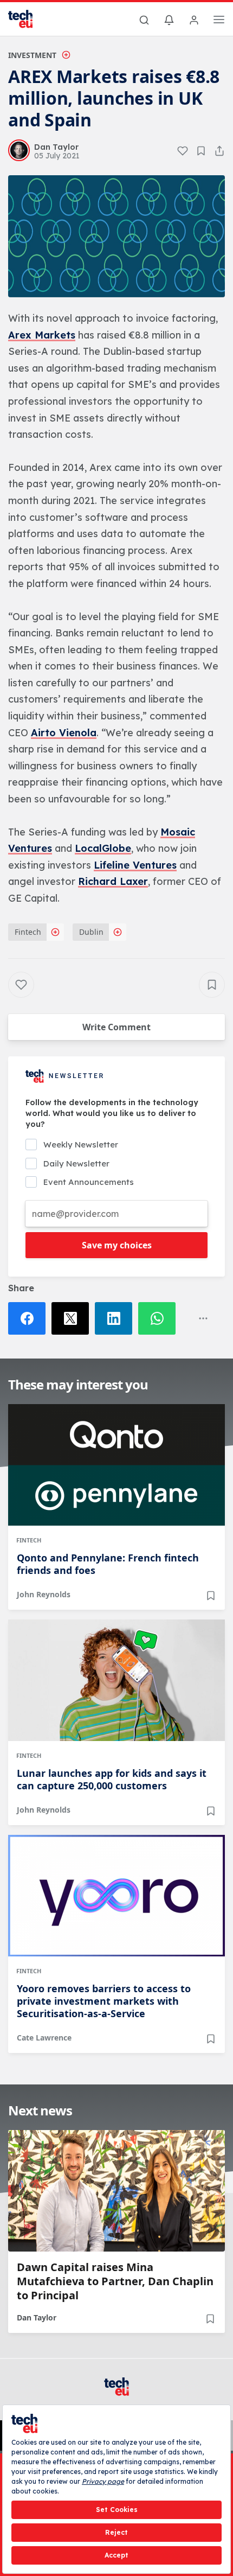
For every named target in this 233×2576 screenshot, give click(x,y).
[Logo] (27, 19)
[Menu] (219, 21)
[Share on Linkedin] (116, 1318)
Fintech (28, 932)
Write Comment (116, 1027)
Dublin (91, 932)
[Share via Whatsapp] (160, 1318)
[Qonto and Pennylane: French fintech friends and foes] (116, 1465)
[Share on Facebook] (30, 1318)
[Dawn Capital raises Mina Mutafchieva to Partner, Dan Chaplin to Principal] (116, 2191)
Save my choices (117, 1245)
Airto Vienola (64, 733)
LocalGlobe (103, 848)
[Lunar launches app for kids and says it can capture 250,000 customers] (116, 1680)
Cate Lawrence (44, 2038)
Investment (32, 55)
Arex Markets (42, 335)
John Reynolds (44, 1594)
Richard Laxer (113, 881)
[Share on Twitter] (73, 1318)
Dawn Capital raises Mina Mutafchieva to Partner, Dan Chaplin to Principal (115, 2281)
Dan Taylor (37, 2317)
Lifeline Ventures (135, 865)
